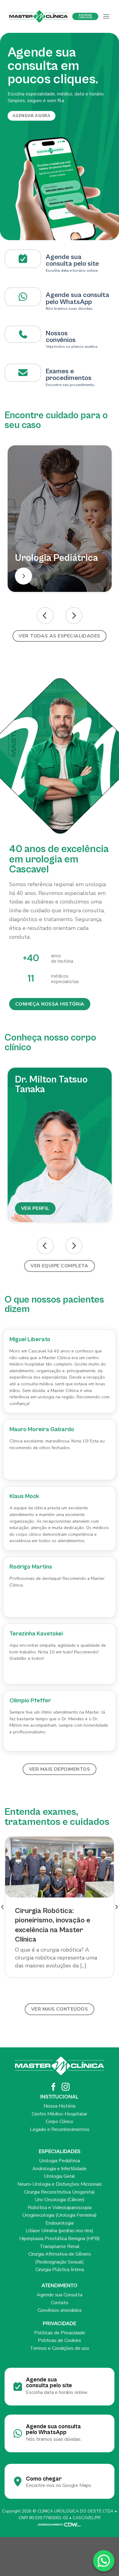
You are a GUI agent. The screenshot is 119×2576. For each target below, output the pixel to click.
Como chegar (44, 2479)
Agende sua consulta (78, 295)
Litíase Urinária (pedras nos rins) (60, 2231)
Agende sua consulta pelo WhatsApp (53, 2429)
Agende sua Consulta (60, 2295)
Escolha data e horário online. (57, 2392)
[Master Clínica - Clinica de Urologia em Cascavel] (38, 16)
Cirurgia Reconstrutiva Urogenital (60, 2192)
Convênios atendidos (60, 2310)
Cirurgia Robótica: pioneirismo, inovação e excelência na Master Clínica (53, 1925)
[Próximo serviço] (74, 616)
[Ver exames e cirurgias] (23, 373)
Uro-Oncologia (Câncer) (60, 2200)
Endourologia (60, 2223)
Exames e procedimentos (69, 375)
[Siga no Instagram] (66, 2087)
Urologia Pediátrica (60, 2161)
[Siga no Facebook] (53, 2087)
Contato (60, 2303)
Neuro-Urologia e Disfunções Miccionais (60, 2184)
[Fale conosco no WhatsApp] (104, 2561)
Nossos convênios (61, 337)
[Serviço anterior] (45, 616)
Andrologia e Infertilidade (60, 2169)
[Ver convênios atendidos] (23, 334)
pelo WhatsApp (69, 302)
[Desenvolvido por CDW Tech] (60, 2524)
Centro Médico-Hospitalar (60, 2114)
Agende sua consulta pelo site (72, 260)
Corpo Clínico (60, 2122)
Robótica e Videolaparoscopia (60, 2208)
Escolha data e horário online (72, 271)
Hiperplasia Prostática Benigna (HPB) (60, 2239)
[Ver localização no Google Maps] (23, 297)
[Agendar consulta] (23, 259)
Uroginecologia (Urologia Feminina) (60, 2215)
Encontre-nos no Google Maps (59, 2485)
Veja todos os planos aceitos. (72, 347)
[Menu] (106, 16)
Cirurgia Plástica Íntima (60, 2270)
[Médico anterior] (45, 1246)
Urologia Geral (60, 2176)
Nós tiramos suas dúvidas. (70, 309)
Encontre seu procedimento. (71, 385)
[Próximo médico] (74, 1246)
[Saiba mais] (23, 576)
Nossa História (60, 2106)
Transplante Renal (60, 2246)
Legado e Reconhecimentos (60, 2129)
